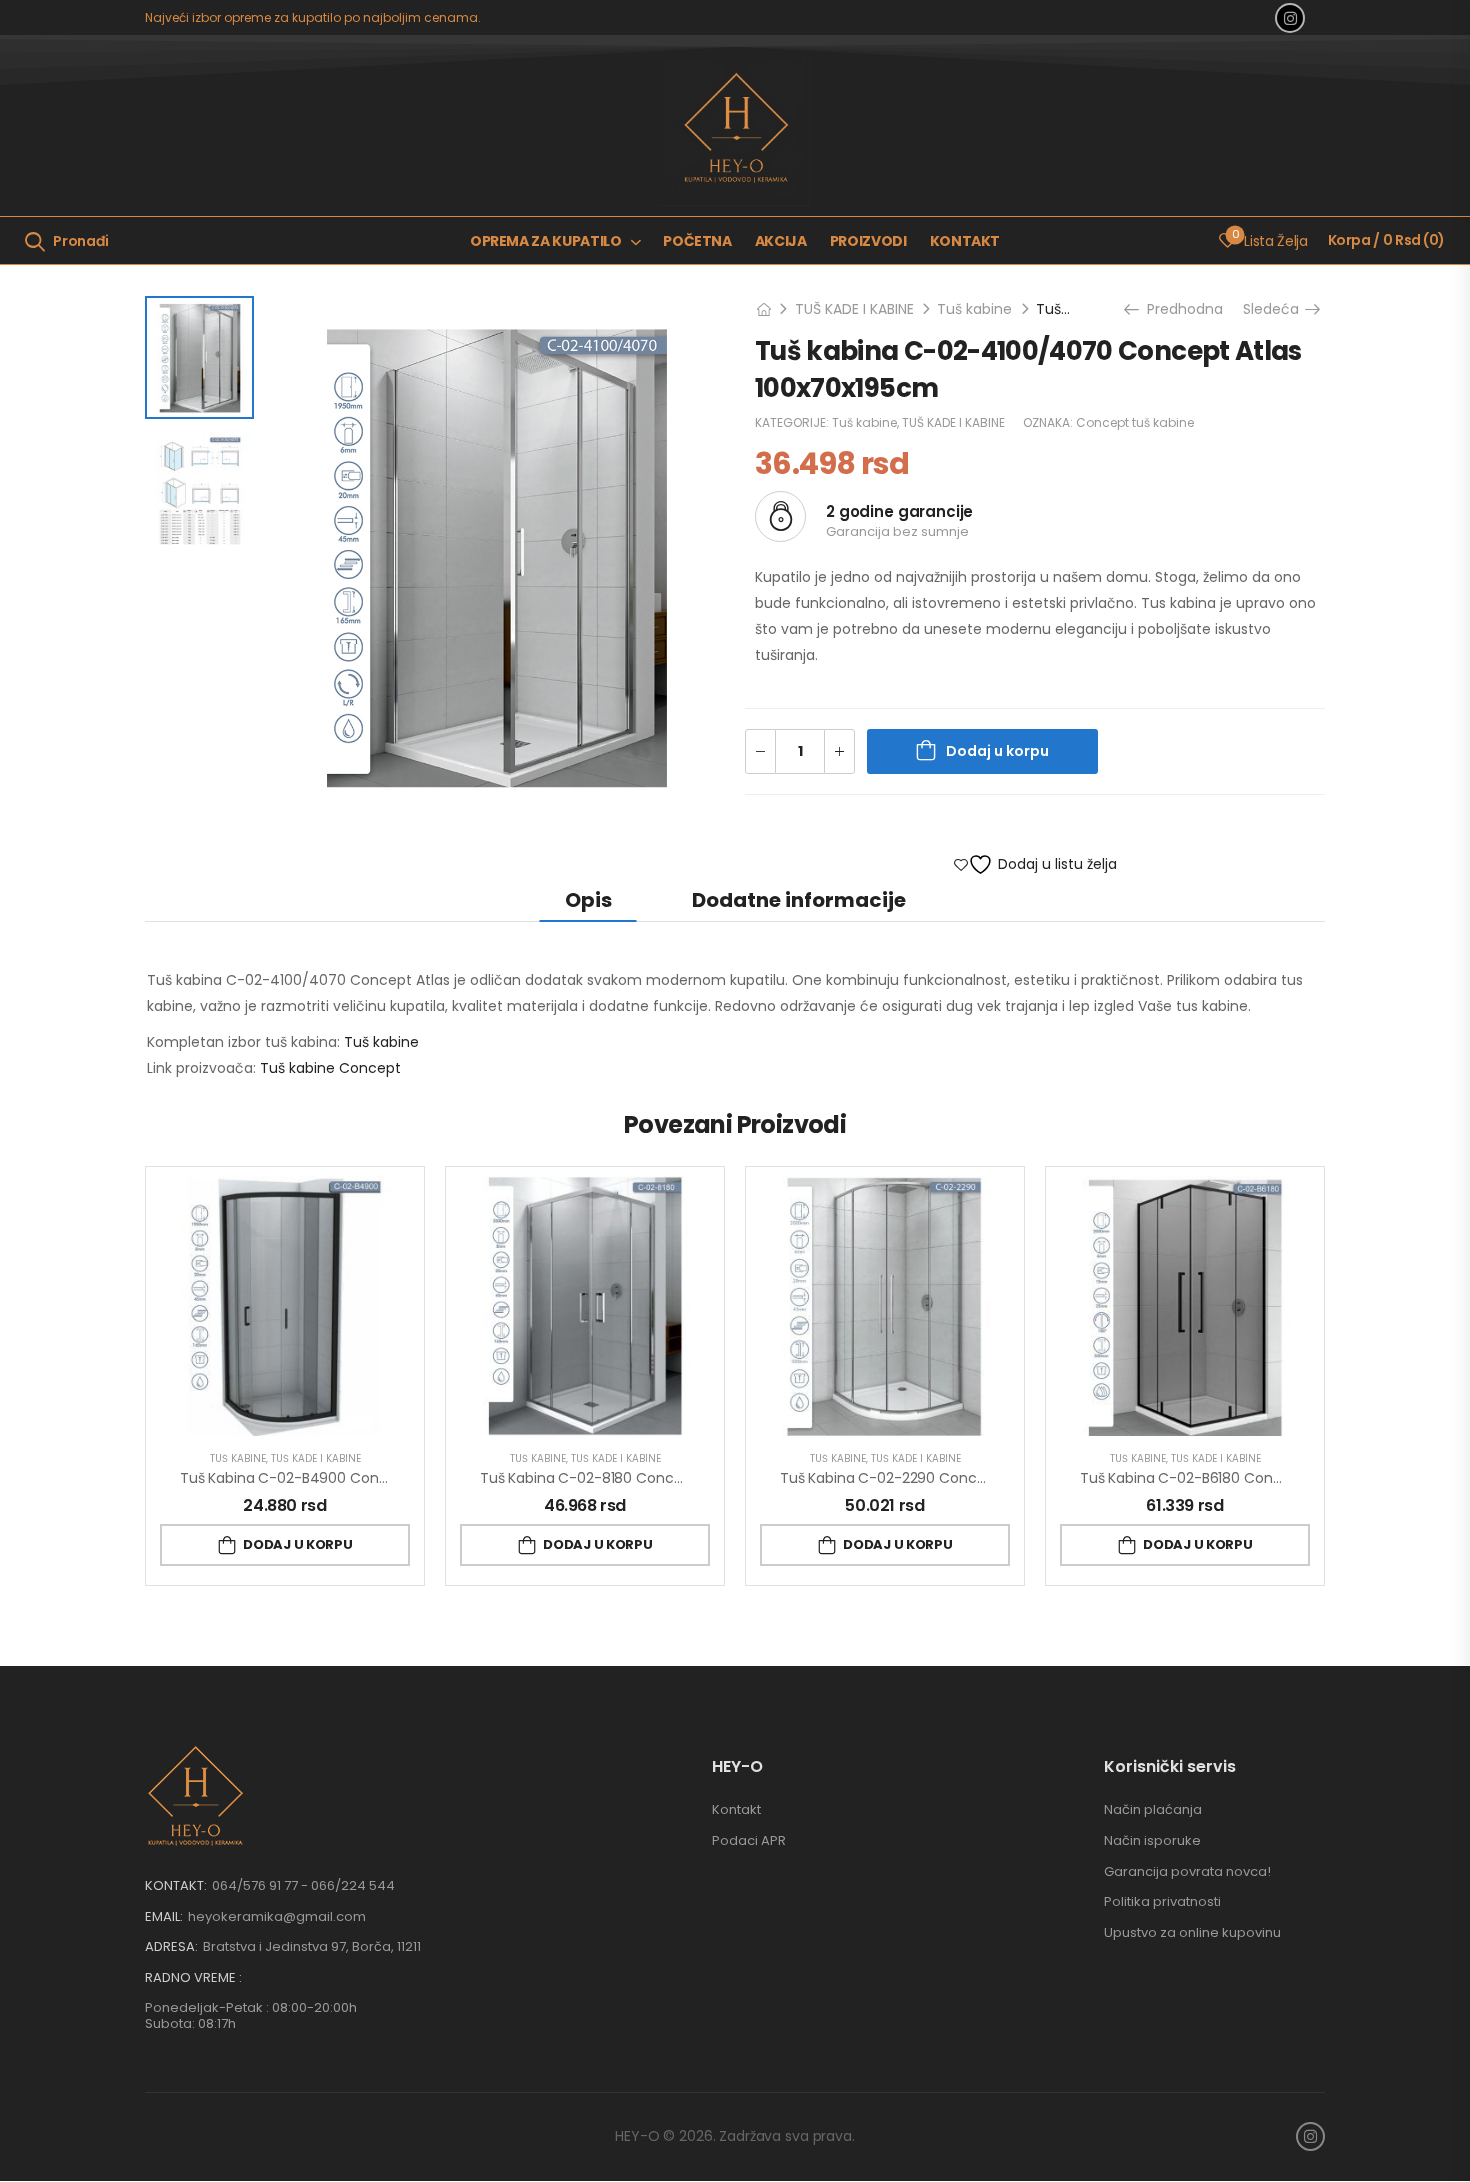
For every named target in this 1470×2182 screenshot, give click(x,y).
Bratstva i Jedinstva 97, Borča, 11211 (312, 1946)
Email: (164, 1916)
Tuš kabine (974, 309)
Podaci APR (749, 1840)
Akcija (781, 241)
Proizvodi (868, 241)
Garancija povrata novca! (1187, 1871)
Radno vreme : (193, 1978)
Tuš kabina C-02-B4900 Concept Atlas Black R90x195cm (374, 1478)
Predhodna (1178, 309)
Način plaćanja (1153, 1809)
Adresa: (171, 1946)
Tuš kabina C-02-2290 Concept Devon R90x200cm (957, 1478)
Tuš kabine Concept (330, 1068)
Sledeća (1278, 309)
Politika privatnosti (1162, 1901)
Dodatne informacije (799, 900)
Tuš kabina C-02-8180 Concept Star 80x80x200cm (655, 1478)
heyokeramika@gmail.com (277, 1916)
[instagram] (1290, 18)
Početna (697, 241)
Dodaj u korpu (997, 751)
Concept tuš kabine (1135, 422)
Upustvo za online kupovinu (1192, 1932)
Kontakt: (176, 1885)
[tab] (588, 899)
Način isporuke (1152, 1840)
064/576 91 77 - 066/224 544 (303, 1885)
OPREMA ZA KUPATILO (546, 241)
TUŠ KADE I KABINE (854, 309)
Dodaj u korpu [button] (297, 1544)
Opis (588, 900)
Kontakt (965, 241)
